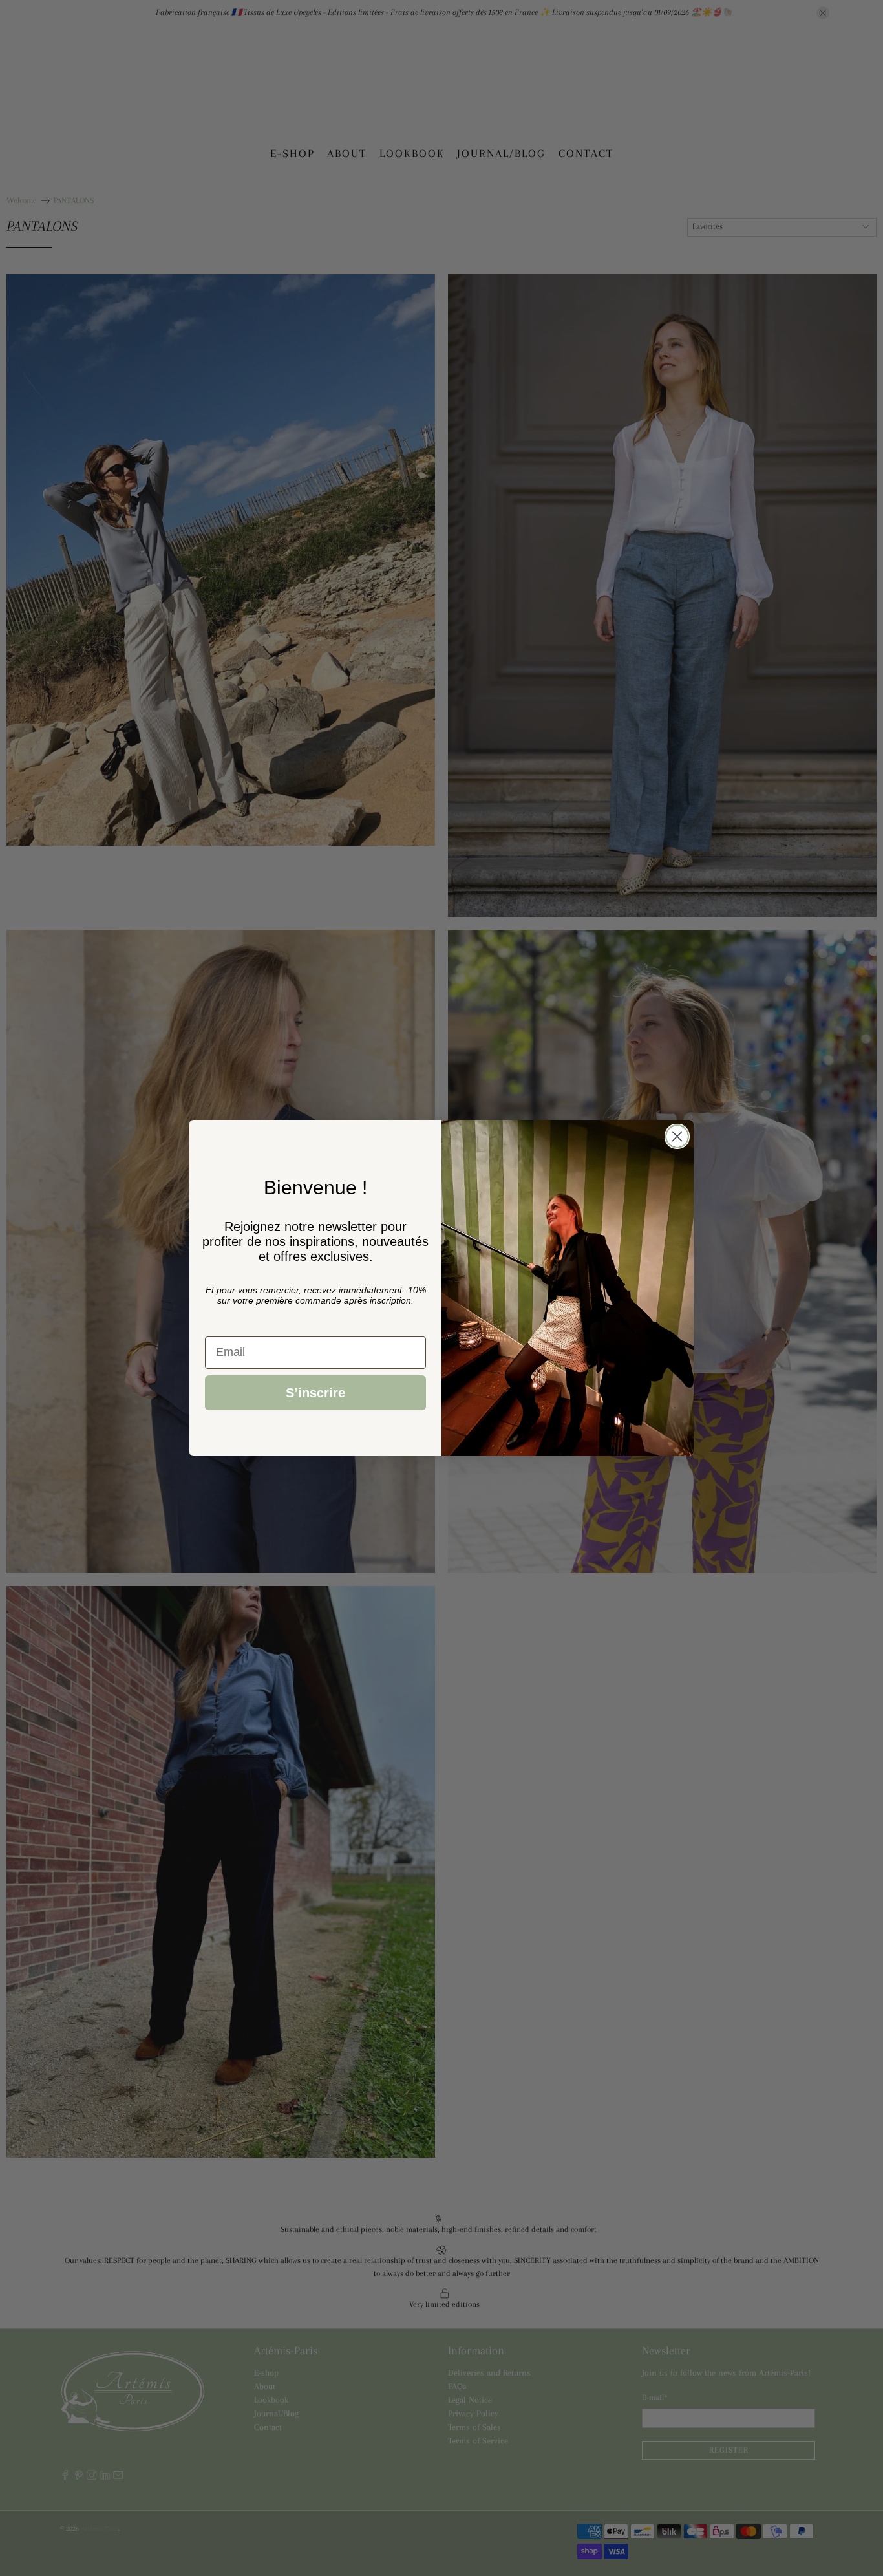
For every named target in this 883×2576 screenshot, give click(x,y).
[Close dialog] (677, 1136)
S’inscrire (315, 1393)
